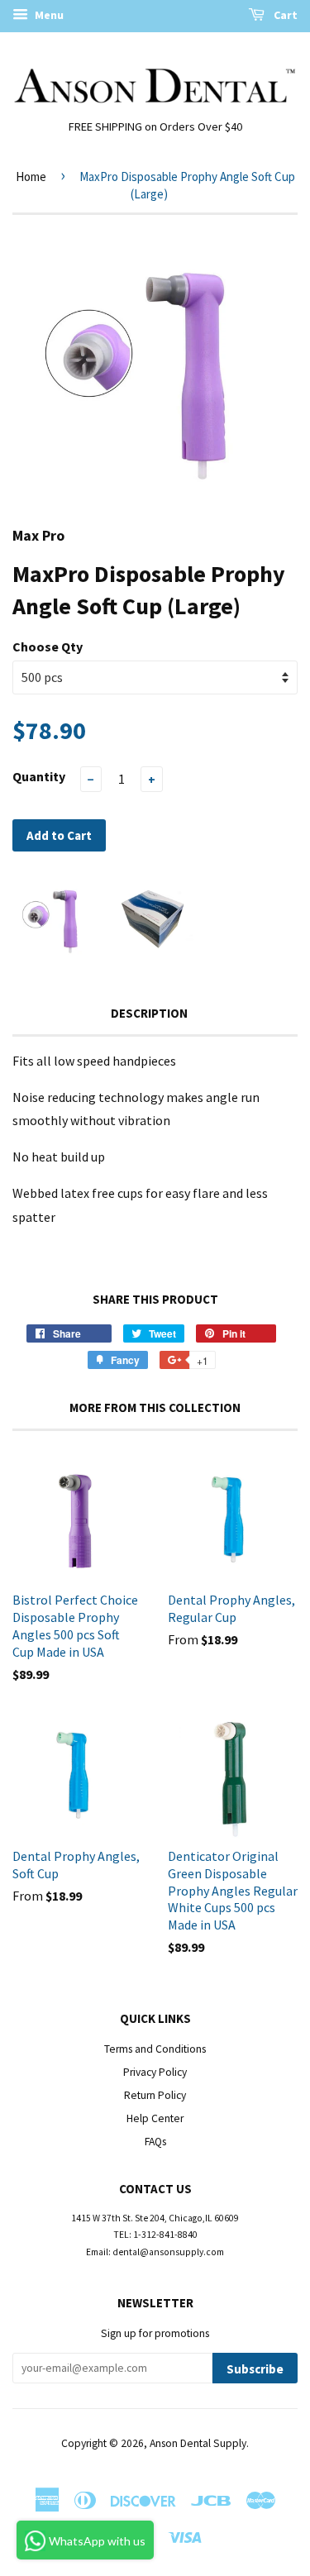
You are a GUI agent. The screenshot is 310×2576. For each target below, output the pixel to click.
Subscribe (255, 2369)
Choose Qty (48, 646)
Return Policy (155, 2095)
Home (31, 177)
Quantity (39, 776)
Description (149, 1013)
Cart (284, 15)
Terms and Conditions (155, 2049)
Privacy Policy (155, 2072)
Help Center (155, 2118)
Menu (48, 15)
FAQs (155, 2142)
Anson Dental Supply (198, 2443)
